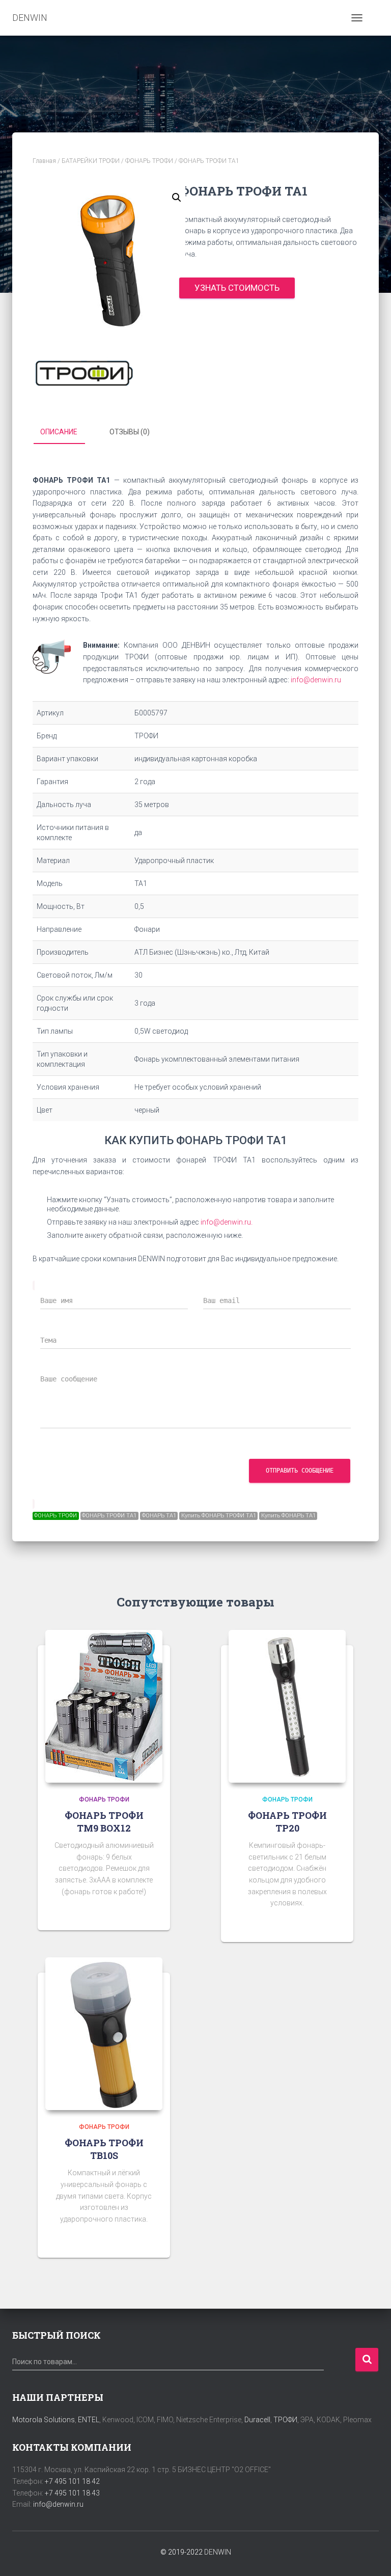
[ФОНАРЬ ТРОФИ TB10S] (104, 2034)
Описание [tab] (59, 432)
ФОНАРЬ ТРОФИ (149, 161)
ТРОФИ (285, 2420)
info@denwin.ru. (227, 1222)
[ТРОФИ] (83, 373)
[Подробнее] (150, 1913)
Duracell (257, 2420)
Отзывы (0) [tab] (130, 432)
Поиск (367, 2360)
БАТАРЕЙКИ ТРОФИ (91, 161)
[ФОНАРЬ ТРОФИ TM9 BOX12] (104, 1706)
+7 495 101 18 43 (72, 2493)
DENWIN (218, 2552)
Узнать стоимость (237, 288)
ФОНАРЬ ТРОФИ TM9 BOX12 (104, 1822)
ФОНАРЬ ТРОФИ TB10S (104, 2149)
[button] (177, 198)
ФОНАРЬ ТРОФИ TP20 (287, 1822)
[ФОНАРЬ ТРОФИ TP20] (287, 1706)
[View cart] (374, 18)
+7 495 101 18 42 (72, 2481)
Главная (44, 161)
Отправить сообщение (300, 1471)
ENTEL (89, 2420)
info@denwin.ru (316, 680)
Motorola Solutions (44, 2420)
